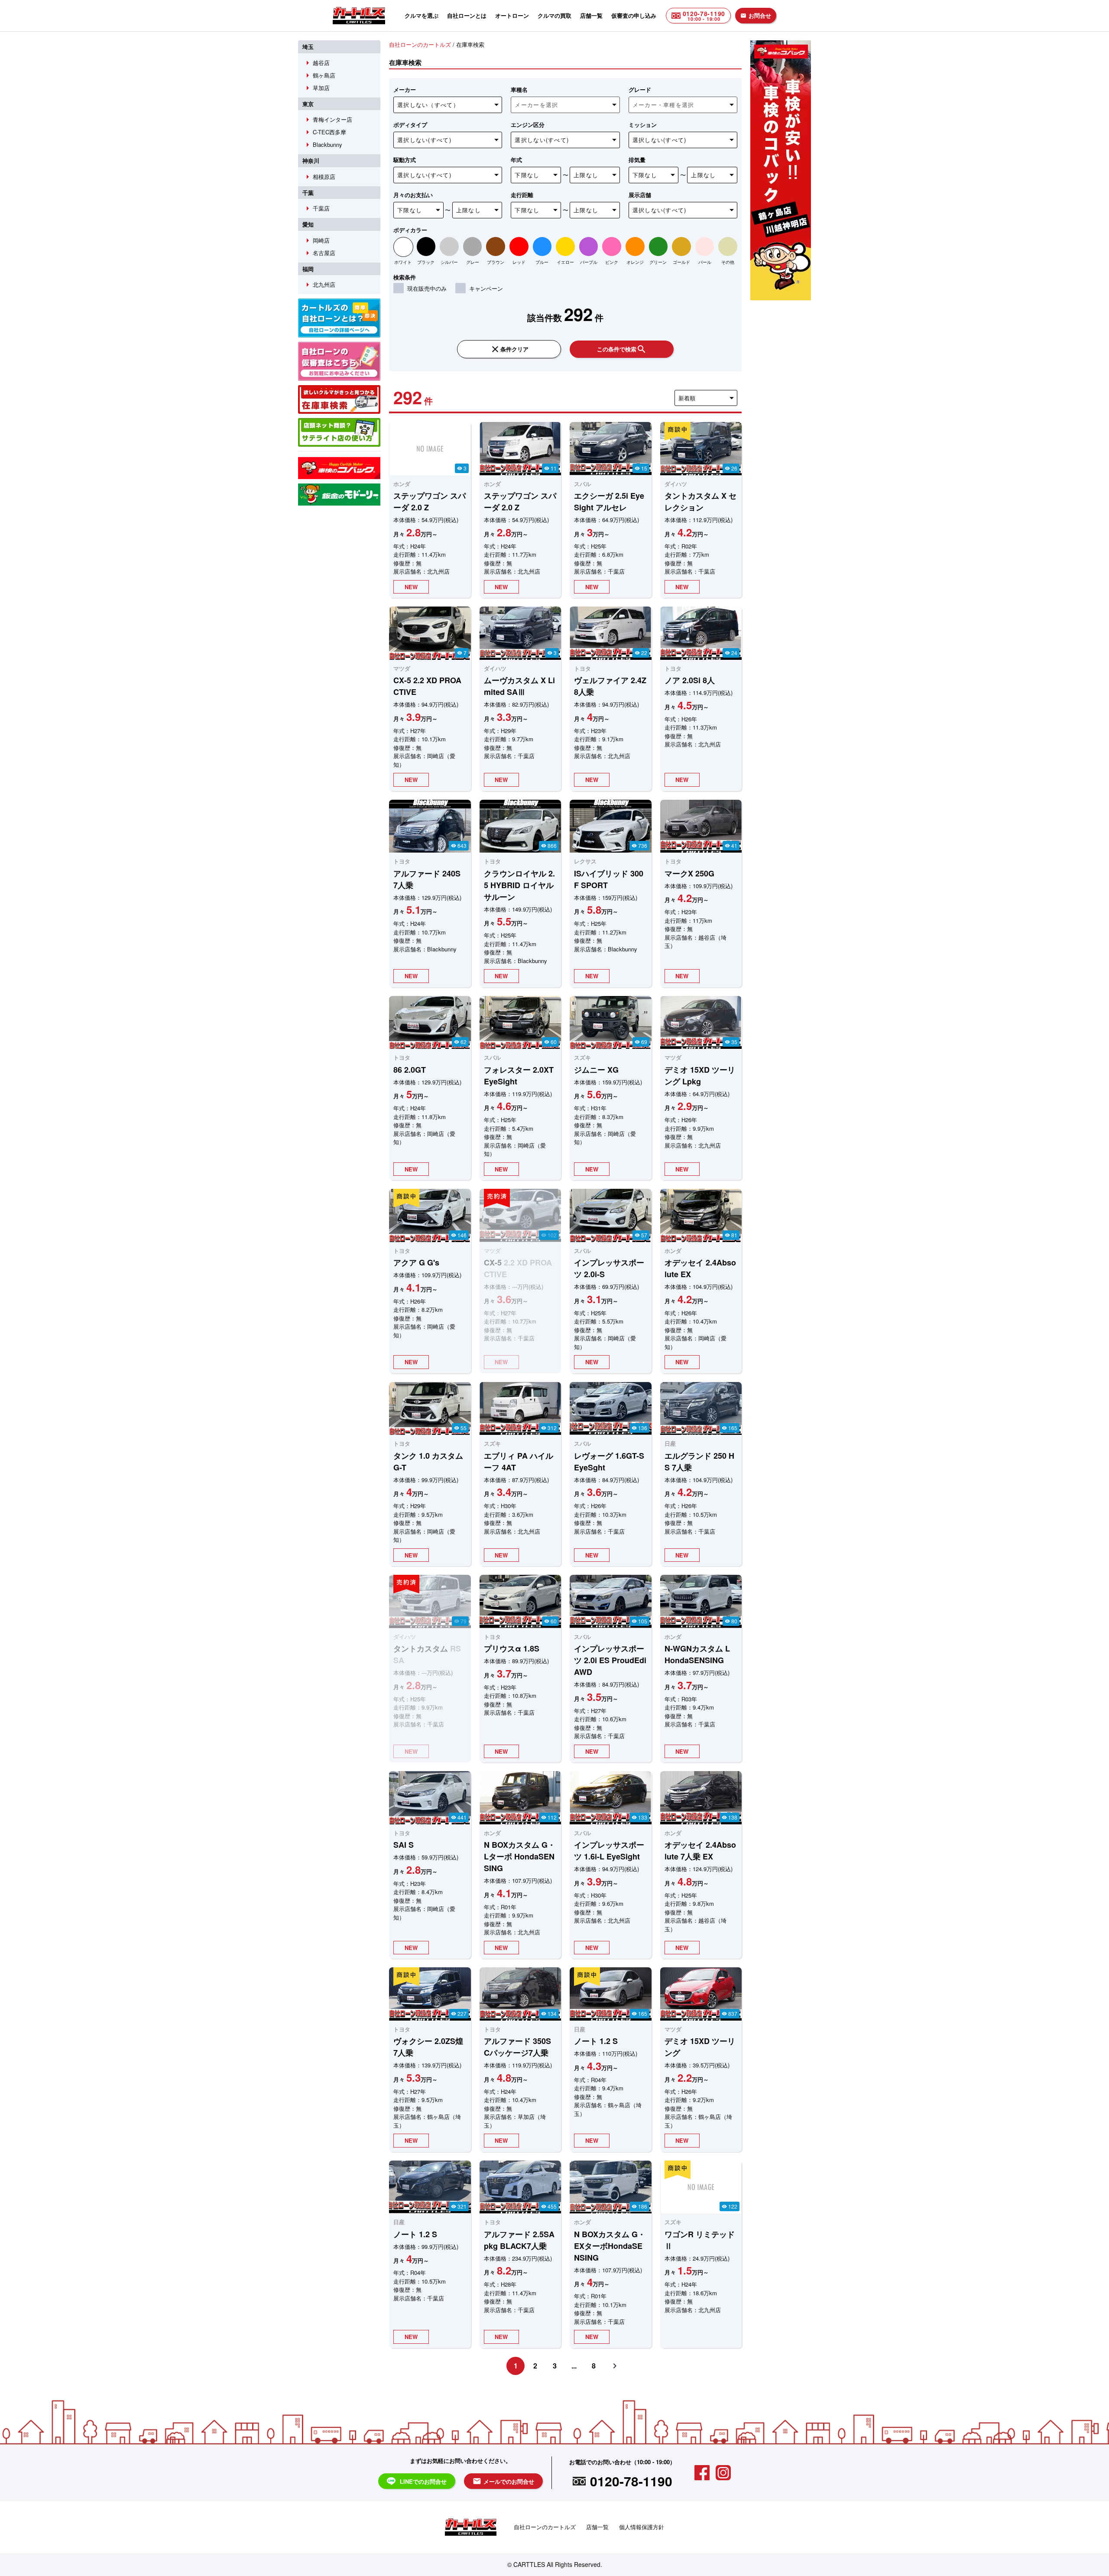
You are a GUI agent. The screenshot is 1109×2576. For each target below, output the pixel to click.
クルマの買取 (554, 15)
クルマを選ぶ (422, 15)
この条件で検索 (622, 349)
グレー (473, 262)
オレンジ (635, 262)
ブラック (426, 262)
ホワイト (403, 262)
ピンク (612, 262)
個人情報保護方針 (642, 2527)
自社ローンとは (467, 15)
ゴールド (681, 262)
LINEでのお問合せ (423, 2481)
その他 (728, 262)
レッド (519, 262)
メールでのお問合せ (503, 2481)
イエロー (565, 262)
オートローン (512, 15)
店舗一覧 (591, 15)
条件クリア (509, 349)
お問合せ (756, 15)
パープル (589, 262)
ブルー (542, 262)
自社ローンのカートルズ (545, 2527)
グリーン (658, 262)
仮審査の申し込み (634, 15)
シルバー (449, 262)
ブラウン (496, 262)
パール (705, 262)
